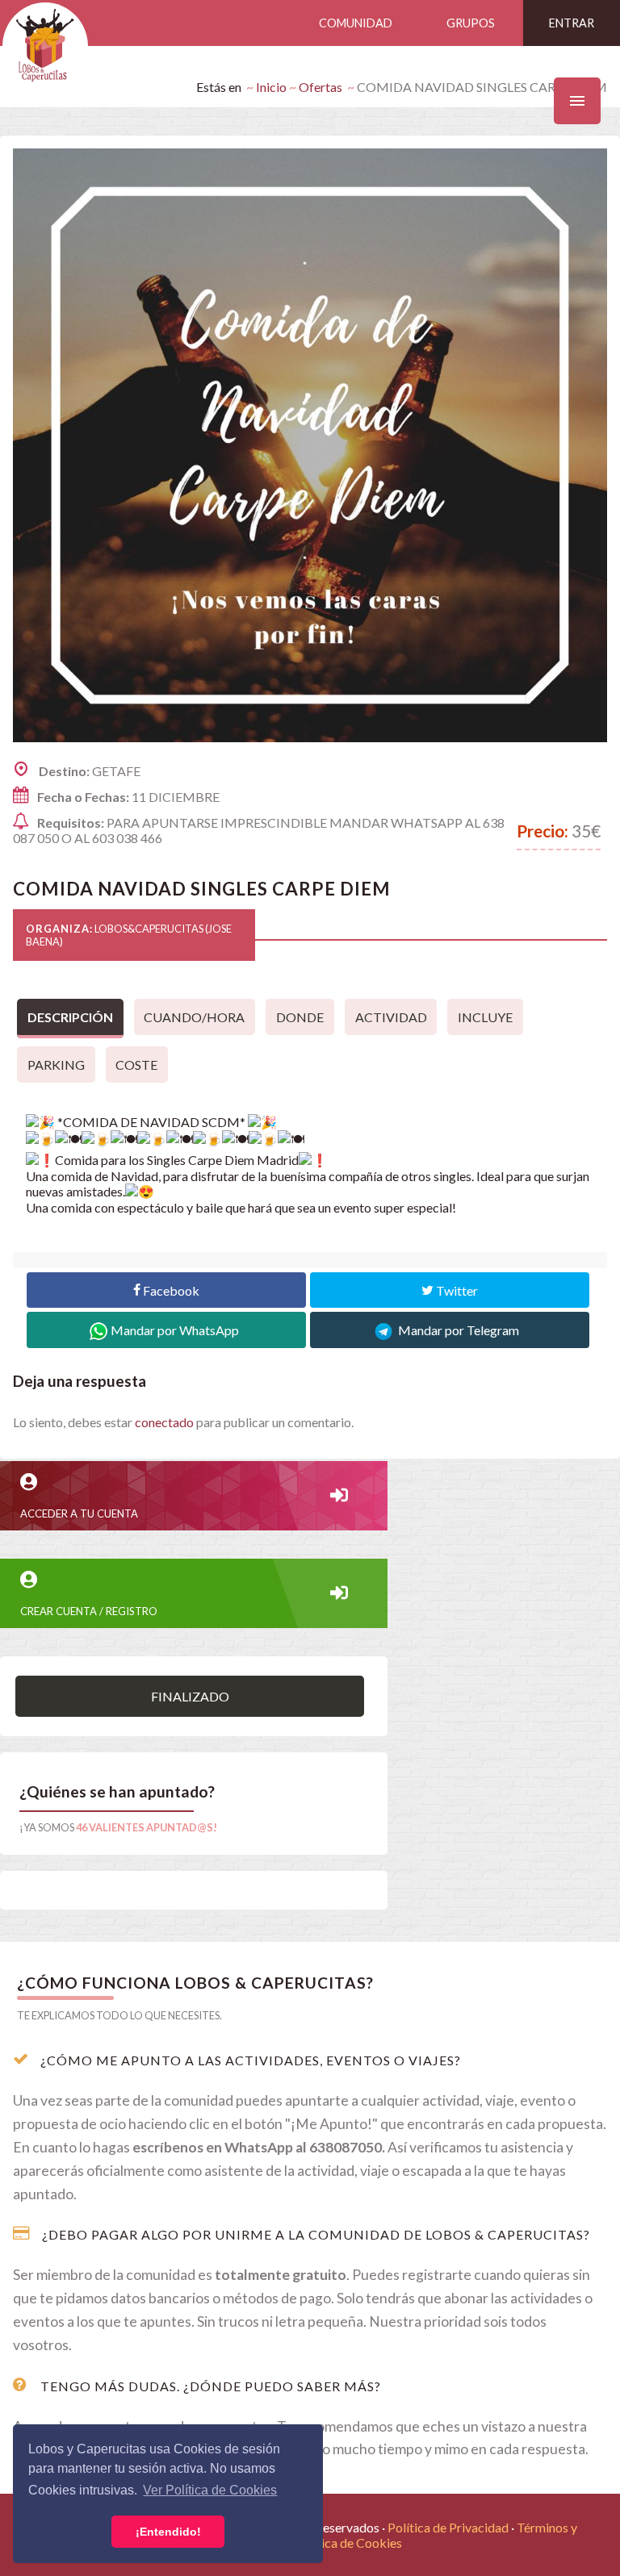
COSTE (136, 1065)
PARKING (56, 1065)
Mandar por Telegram (457, 1330)
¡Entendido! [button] (168, 2532)
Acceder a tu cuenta (79, 1513)
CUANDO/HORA (194, 1017)
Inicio (271, 87)
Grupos (471, 23)
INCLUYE (485, 1017)
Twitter (456, 1290)
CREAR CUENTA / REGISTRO (89, 1611)
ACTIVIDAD (391, 1017)
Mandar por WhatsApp (175, 1330)
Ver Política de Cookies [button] (210, 2490)
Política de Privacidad (448, 2527)
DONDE (300, 1017)
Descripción (70, 1017)
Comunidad (356, 23)
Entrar (572, 23)
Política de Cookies (348, 2543)
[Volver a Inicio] (45, 46)
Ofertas (320, 87)
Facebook (170, 1290)
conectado (164, 1422)
